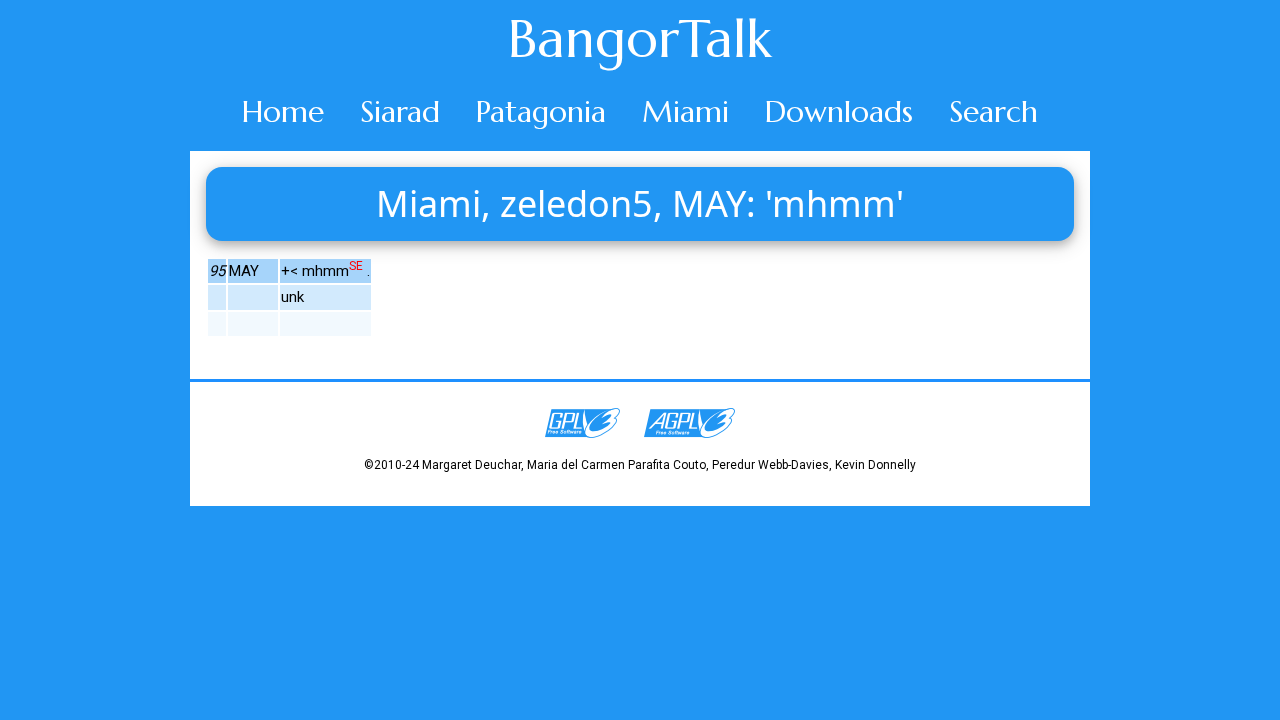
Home (283, 111)
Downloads (839, 111)
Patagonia (541, 111)
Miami (685, 111)
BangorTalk (640, 39)
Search (993, 111)
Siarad (400, 111)
